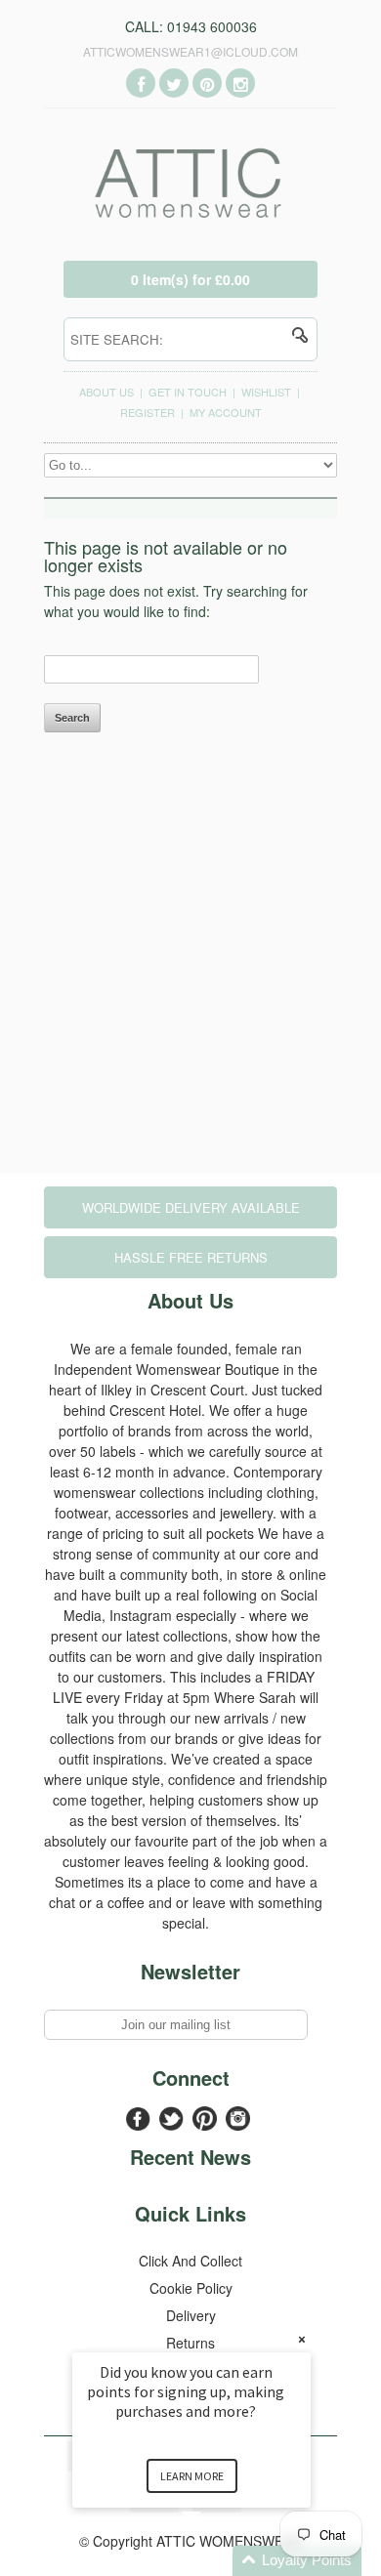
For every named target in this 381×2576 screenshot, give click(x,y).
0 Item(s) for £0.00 (190, 279)
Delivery (191, 2315)
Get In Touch (188, 392)
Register (148, 412)
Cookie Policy (191, 2288)
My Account (226, 412)
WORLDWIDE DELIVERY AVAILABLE (191, 1207)
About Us (106, 392)
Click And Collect (190, 2261)
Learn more (192, 2476)
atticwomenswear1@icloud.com (190, 51)
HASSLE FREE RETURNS (191, 1257)
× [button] (302, 2339)
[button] (215, 2561)
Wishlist (266, 392)
